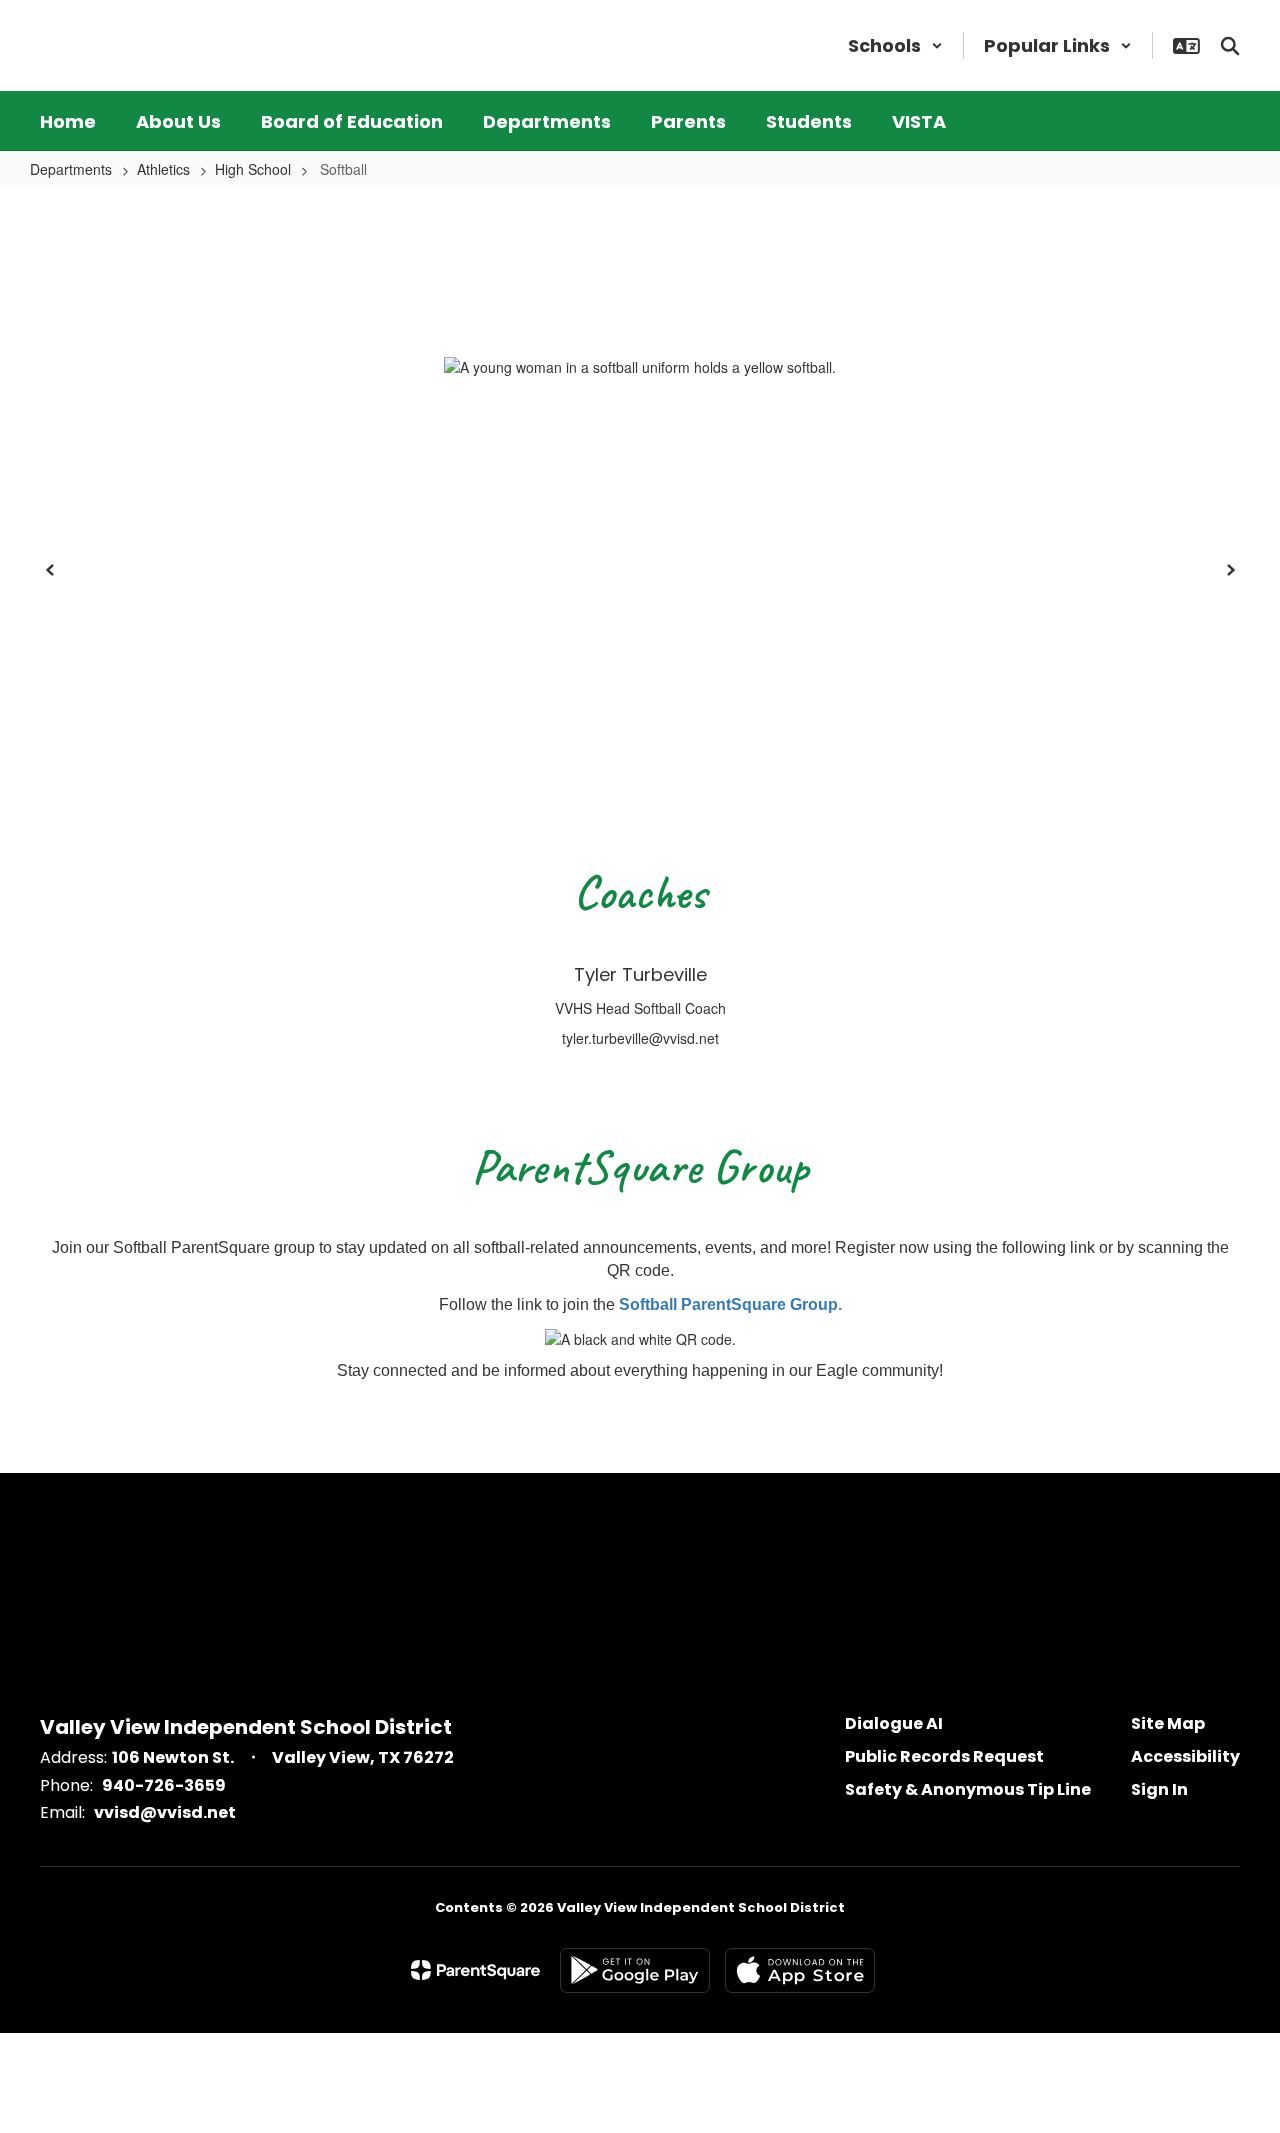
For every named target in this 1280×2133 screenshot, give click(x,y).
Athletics (163, 169)
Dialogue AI (894, 1723)
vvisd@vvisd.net (165, 1812)
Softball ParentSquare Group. (730, 1304)
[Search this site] (1230, 46)
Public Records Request (944, 1756)
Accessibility (1185, 1756)
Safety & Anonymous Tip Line (968, 1789)
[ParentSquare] (475, 1970)
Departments (71, 169)
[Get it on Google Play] (635, 1970)
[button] (895, 45)
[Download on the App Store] (800, 1970)
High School (253, 169)
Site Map (1168, 1723)
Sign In (1159, 1789)
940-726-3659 (164, 1785)
